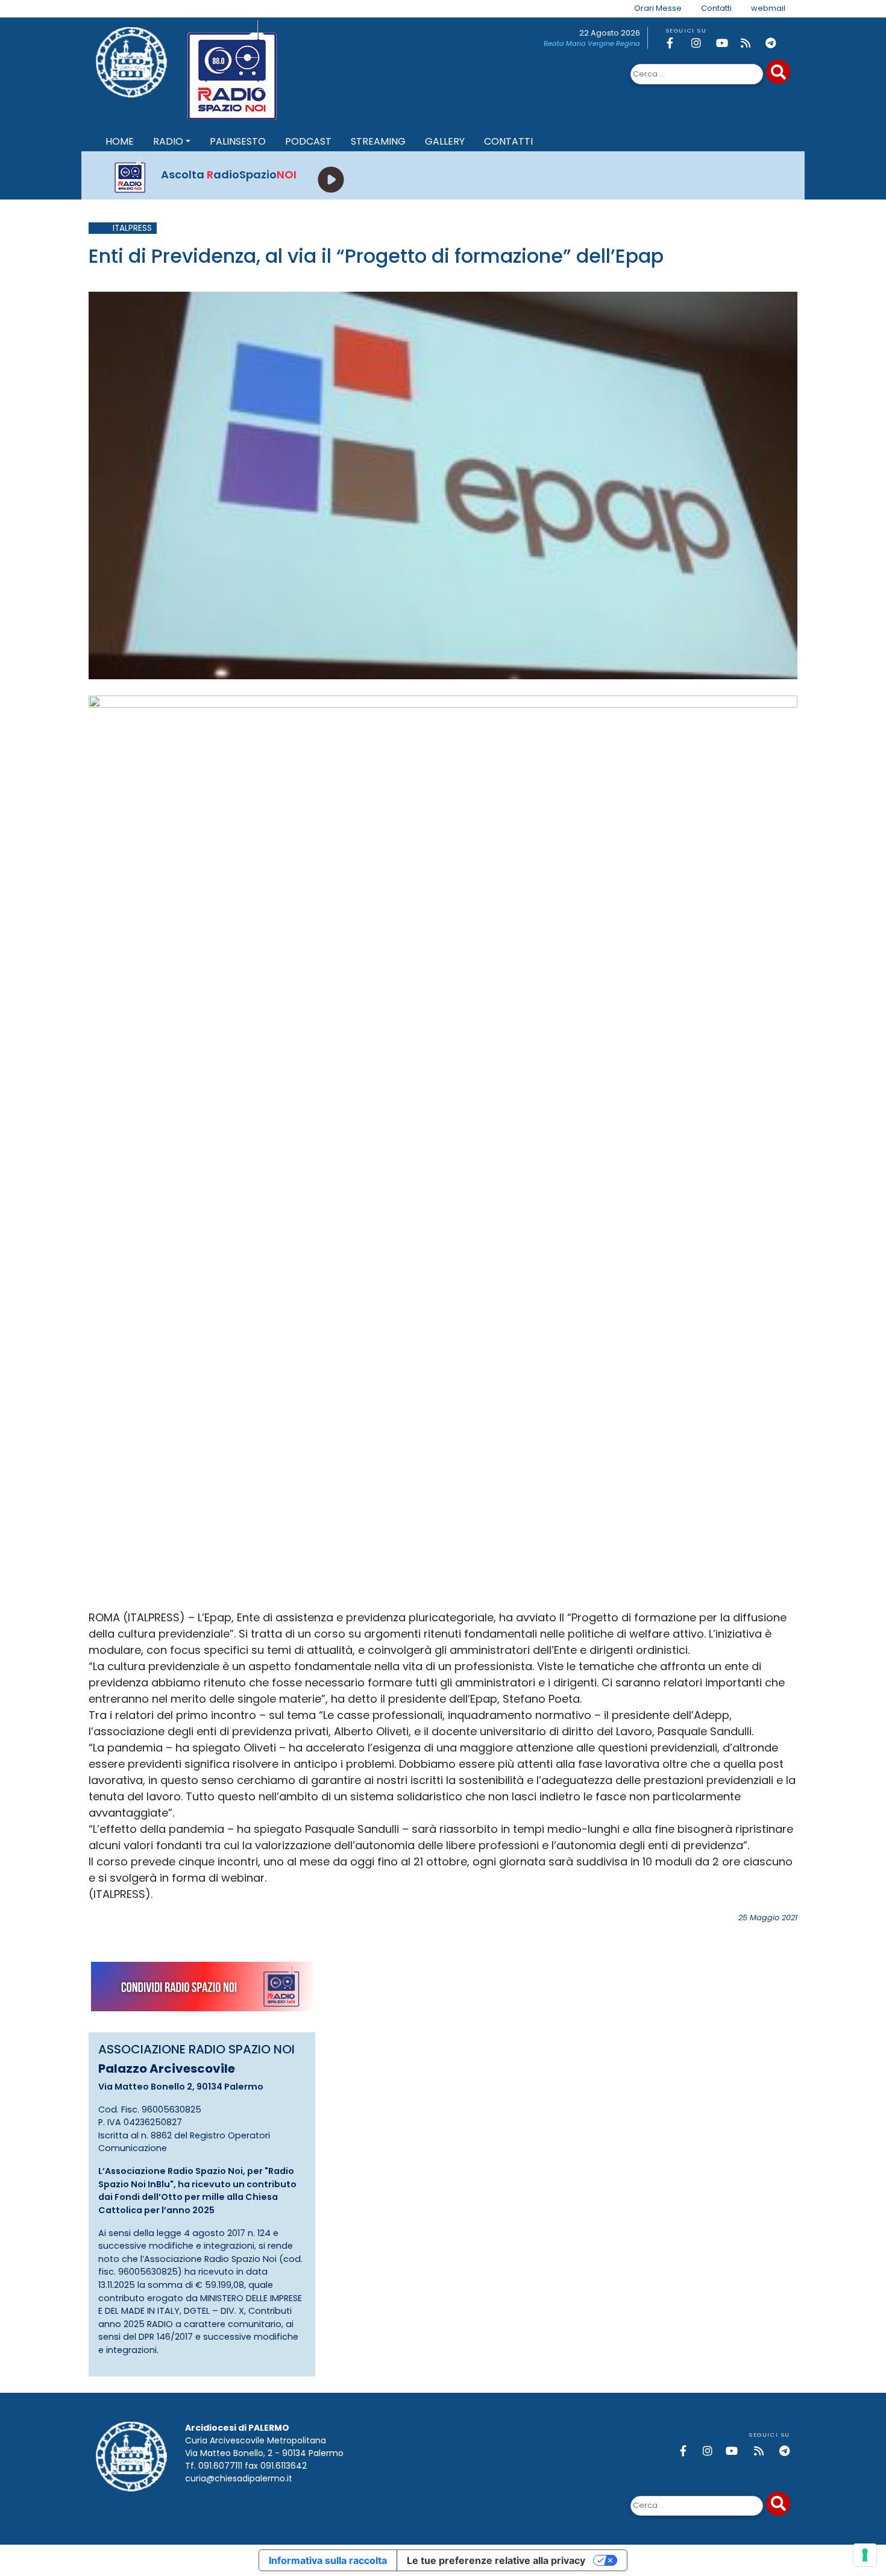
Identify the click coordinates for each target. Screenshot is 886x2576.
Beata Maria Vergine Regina (592, 43)
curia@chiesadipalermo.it (239, 2478)
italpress (132, 228)
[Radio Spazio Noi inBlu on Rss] (751, 43)
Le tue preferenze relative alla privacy (496, 2560)
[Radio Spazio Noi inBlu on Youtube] (726, 43)
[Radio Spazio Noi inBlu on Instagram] (702, 43)
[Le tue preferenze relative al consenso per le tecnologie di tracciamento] (865, 2555)
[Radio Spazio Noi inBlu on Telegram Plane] (776, 43)
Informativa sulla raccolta (328, 2560)
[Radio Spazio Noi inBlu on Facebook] (677, 43)
